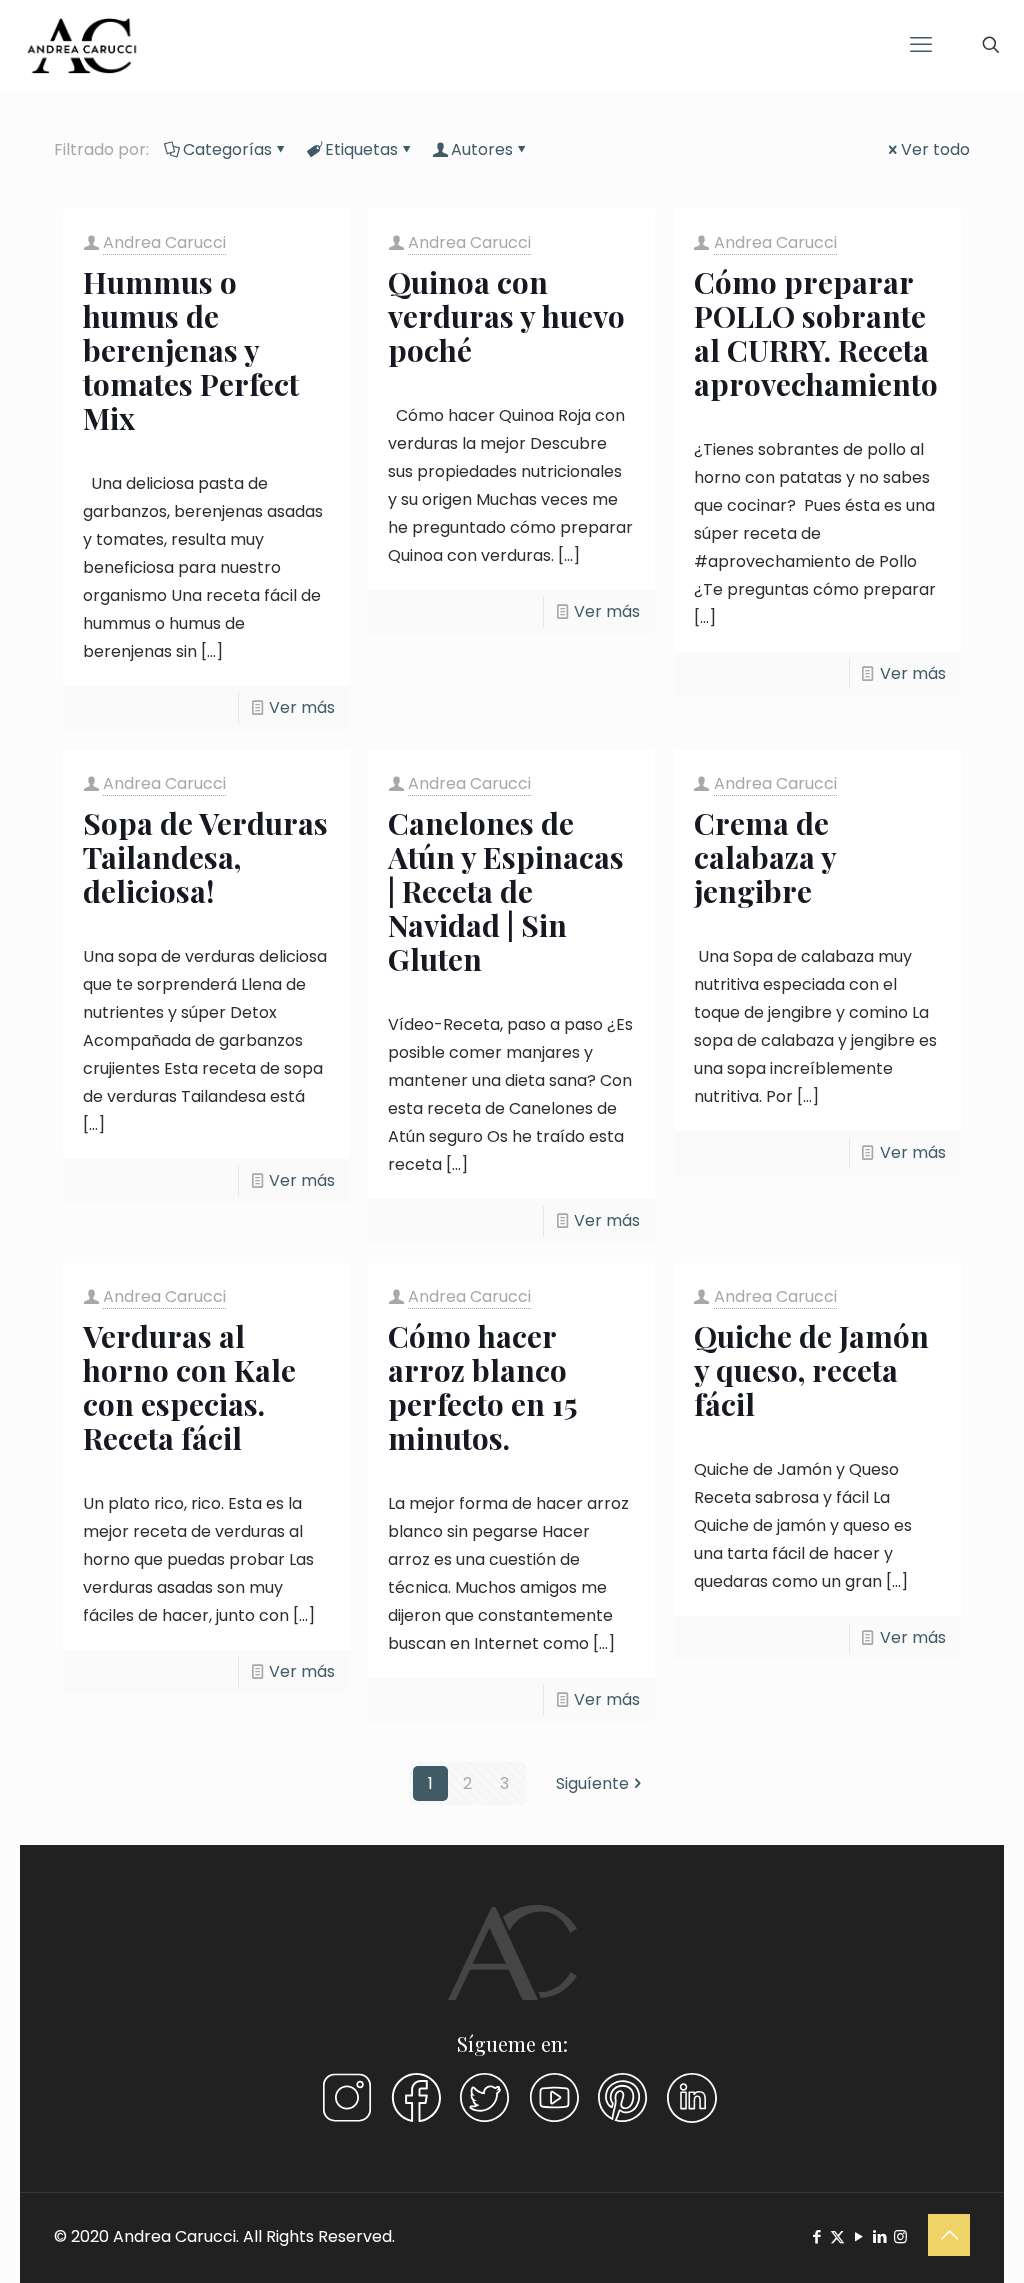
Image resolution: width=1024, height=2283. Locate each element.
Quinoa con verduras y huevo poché (506, 316)
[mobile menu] (921, 45)
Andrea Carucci (164, 242)
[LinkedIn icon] (879, 2236)
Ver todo (935, 149)
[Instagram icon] (900, 2236)
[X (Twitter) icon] (837, 2236)
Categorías (227, 149)
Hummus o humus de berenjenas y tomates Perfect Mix (191, 350)
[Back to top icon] (949, 2235)
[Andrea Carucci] (82, 45)
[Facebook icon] (816, 2236)
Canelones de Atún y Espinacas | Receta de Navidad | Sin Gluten (506, 891)
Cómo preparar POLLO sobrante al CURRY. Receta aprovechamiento (816, 333)
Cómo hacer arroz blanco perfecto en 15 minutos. (483, 1387)
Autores (482, 149)
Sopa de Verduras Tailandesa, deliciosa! (205, 857)
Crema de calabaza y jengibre (765, 857)
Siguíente (592, 1783)
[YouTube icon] (858, 2236)
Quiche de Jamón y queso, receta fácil (811, 1370)
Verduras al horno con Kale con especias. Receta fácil (189, 1387)
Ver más (302, 707)
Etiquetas (361, 149)
